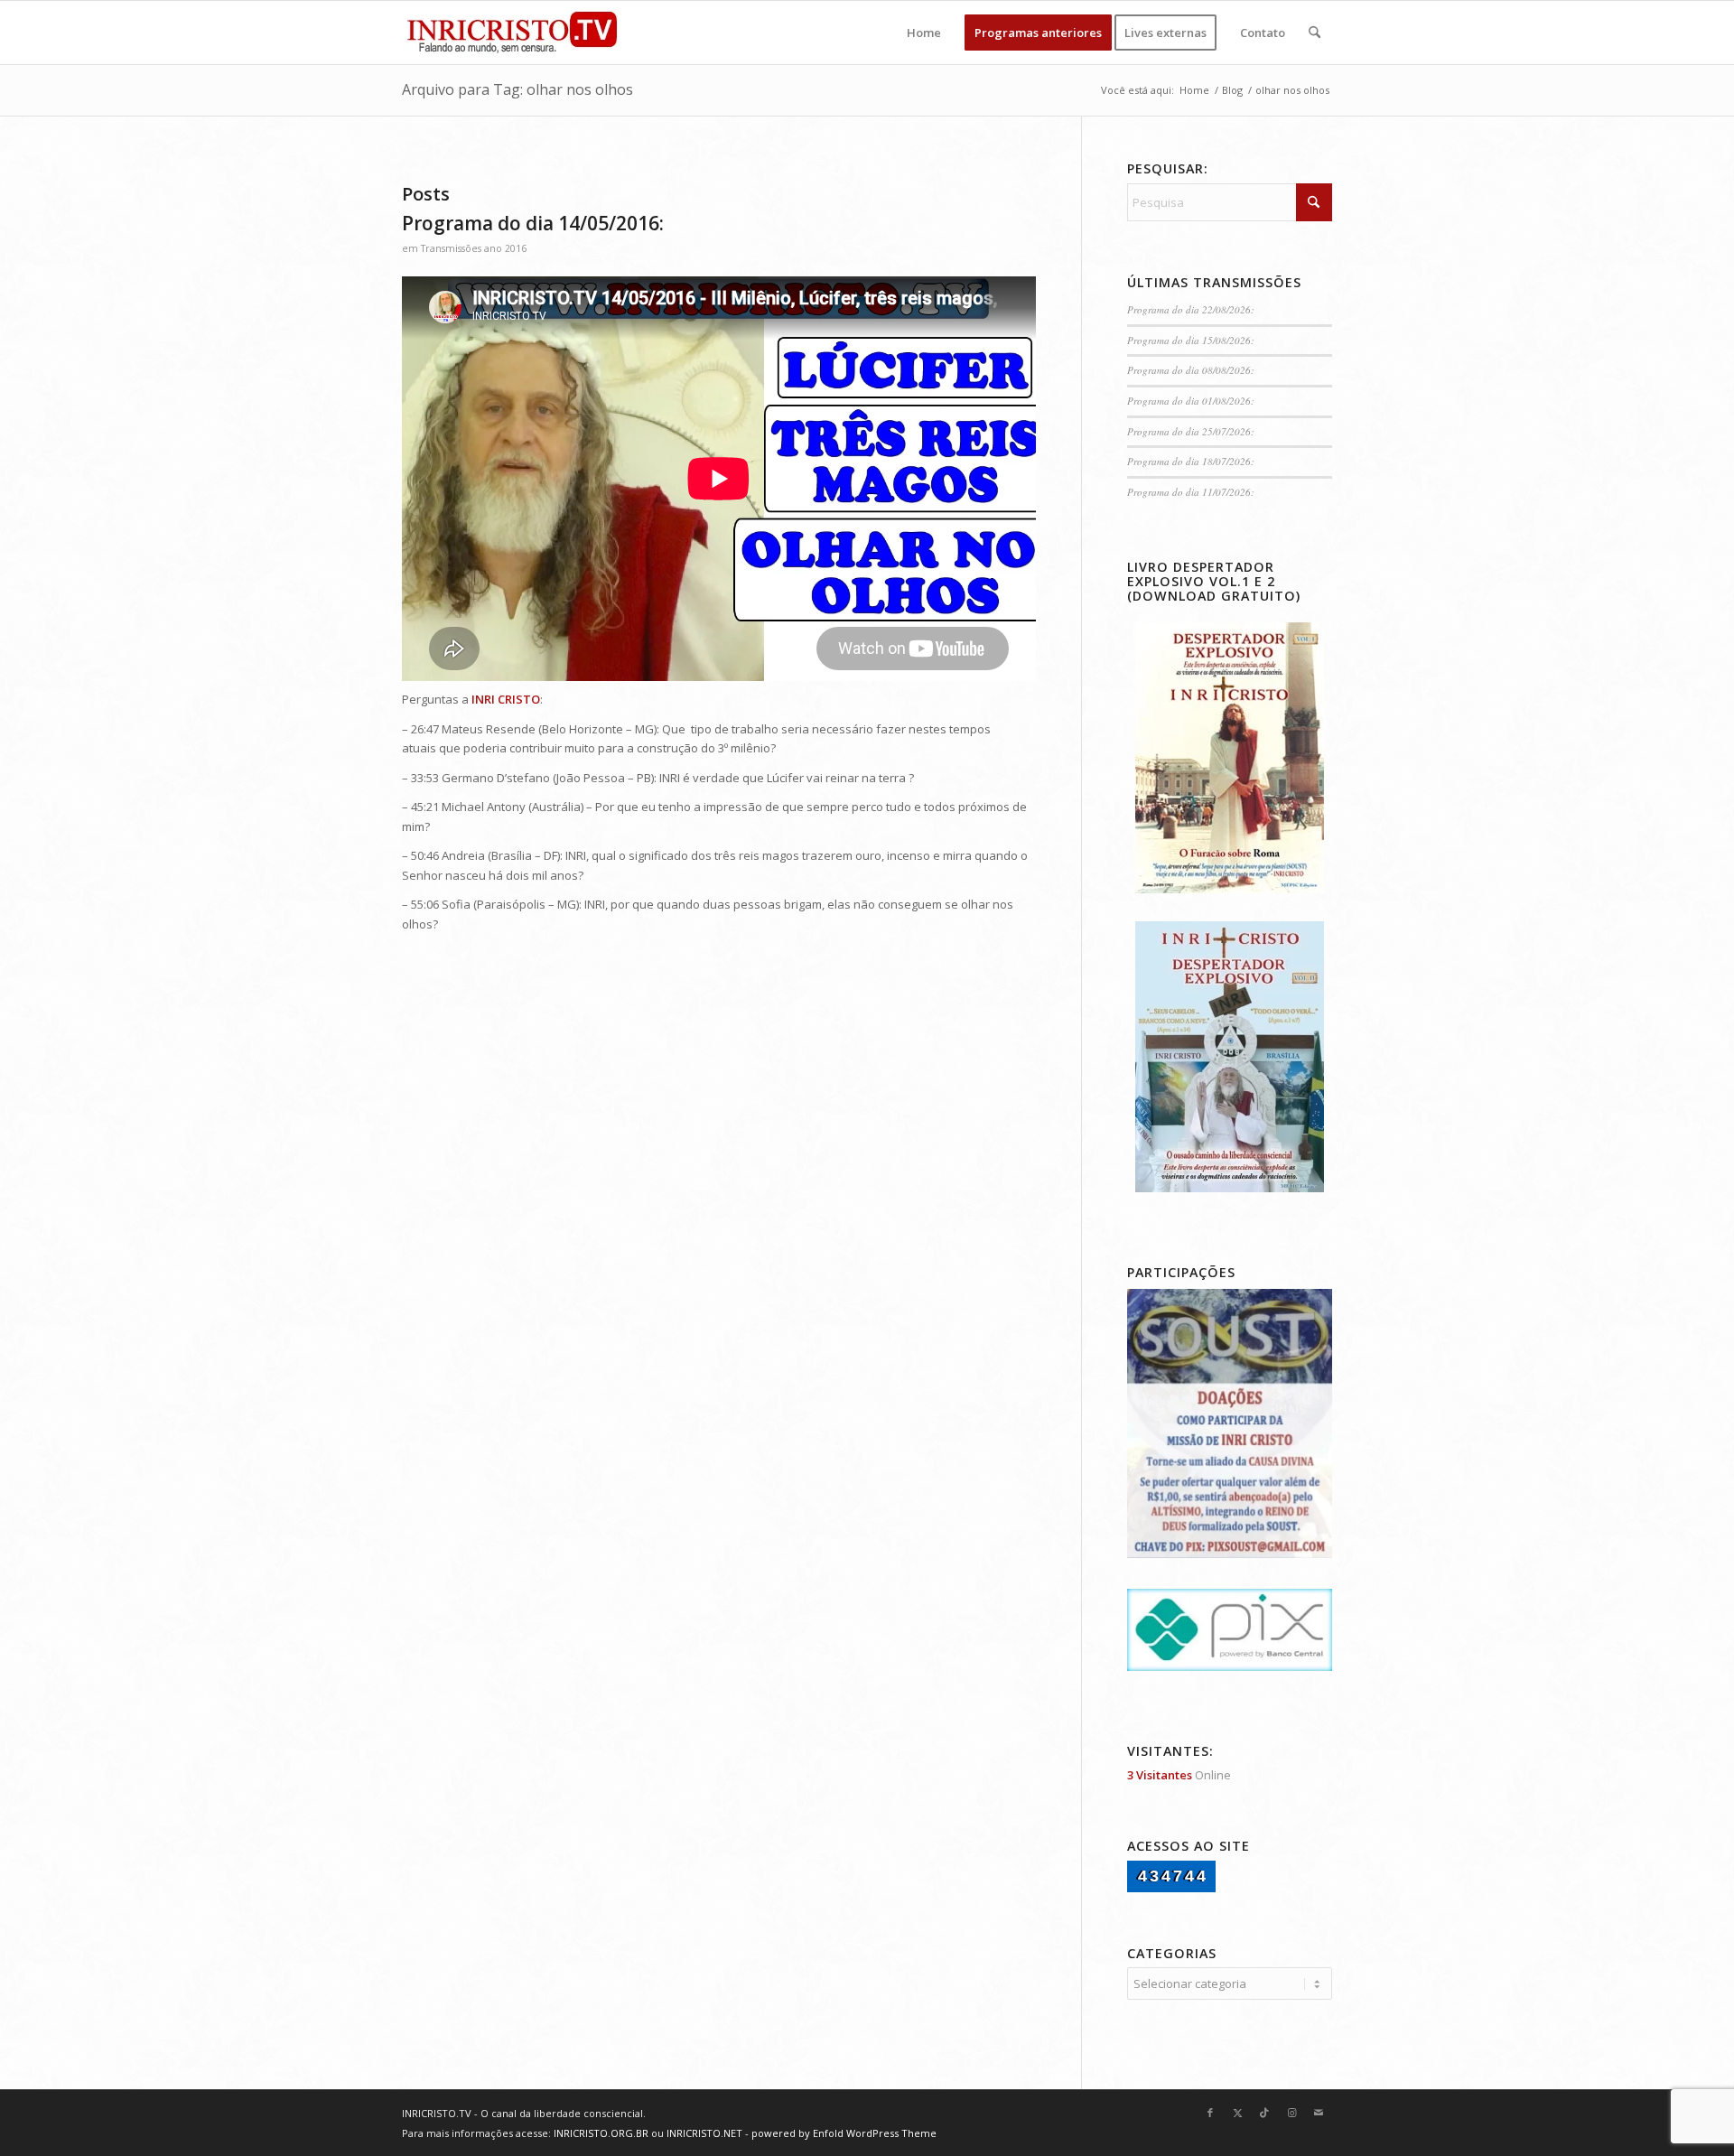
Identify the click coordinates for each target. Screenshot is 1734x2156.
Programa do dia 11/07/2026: (1191, 492)
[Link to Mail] (1319, 2113)
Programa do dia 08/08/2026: (1191, 370)
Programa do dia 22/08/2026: (1191, 309)
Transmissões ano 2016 (474, 248)
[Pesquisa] (1314, 33)
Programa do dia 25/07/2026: (1191, 431)
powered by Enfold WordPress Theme (844, 2133)
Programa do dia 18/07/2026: (1191, 461)
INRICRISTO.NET (704, 2133)
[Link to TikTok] (1264, 2113)
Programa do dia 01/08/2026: (1191, 401)
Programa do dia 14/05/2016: (533, 223)
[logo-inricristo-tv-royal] (512, 33)
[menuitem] (924, 33)
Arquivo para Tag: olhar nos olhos (517, 89)
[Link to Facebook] (1210, 2113)
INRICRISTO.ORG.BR (601, 2133)
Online (1179, 1775)
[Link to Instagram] (1291, 2113)
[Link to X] (1237, 2113)
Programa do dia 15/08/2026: (1191, 340)
